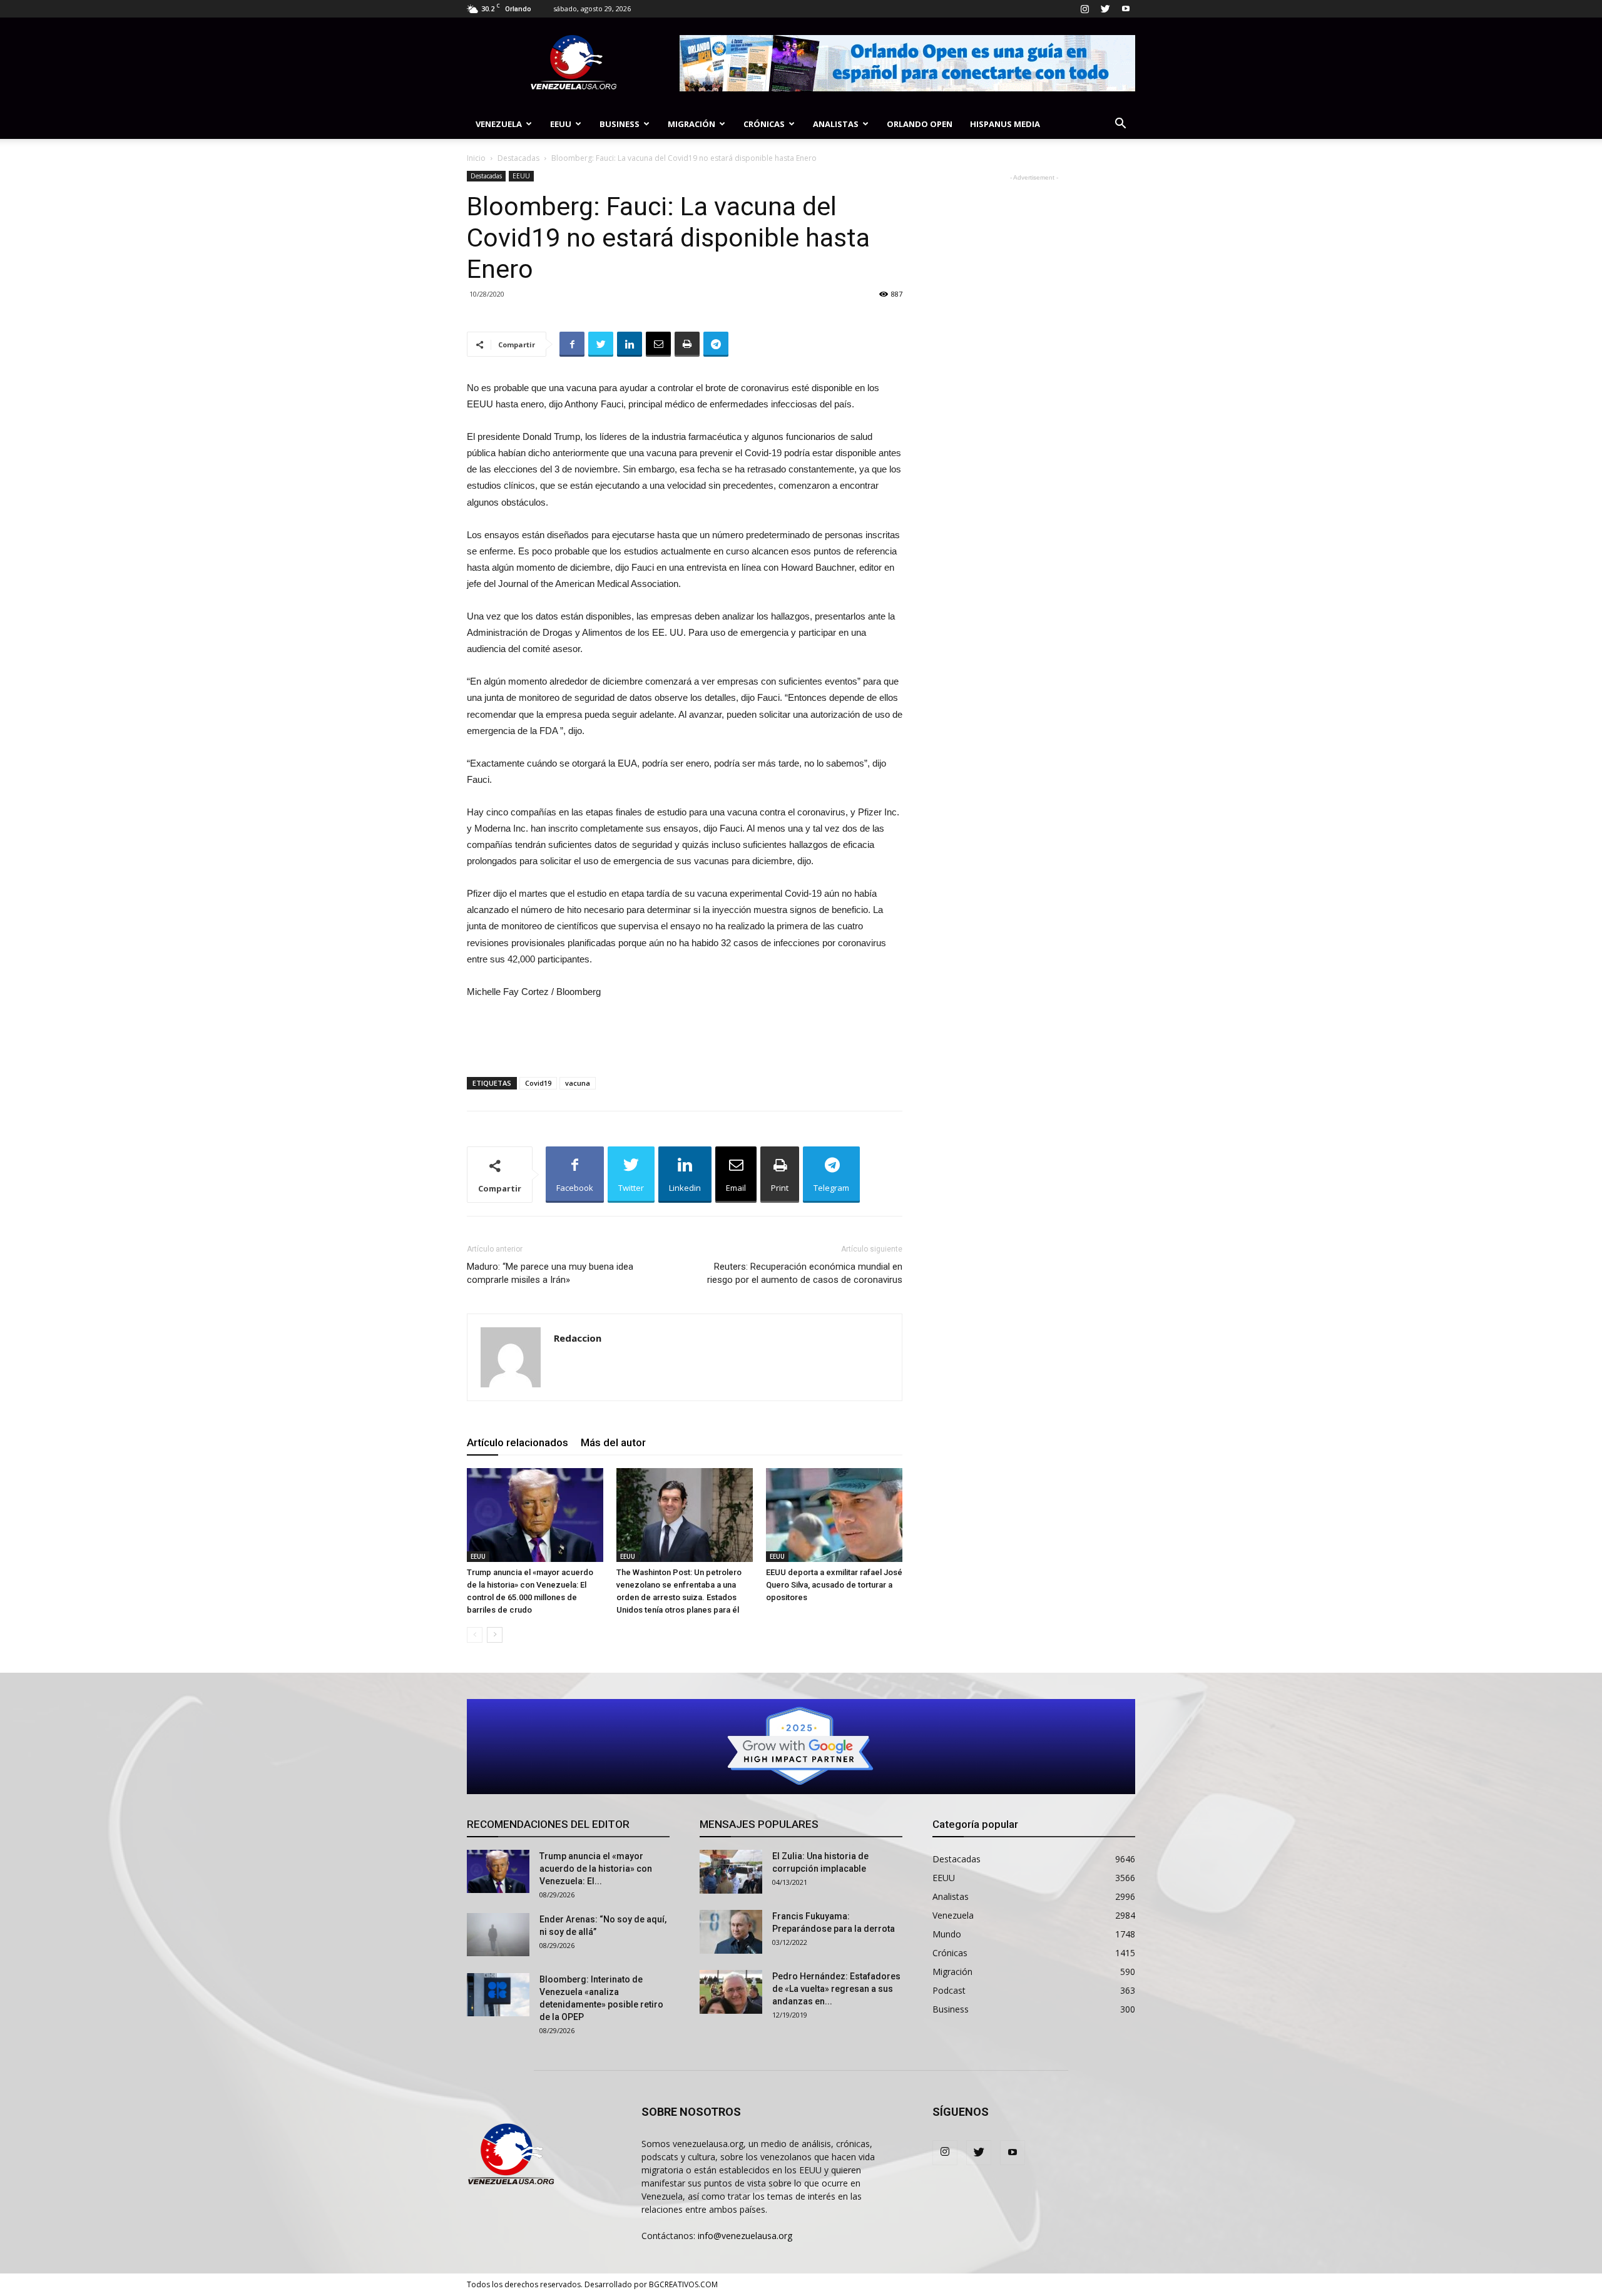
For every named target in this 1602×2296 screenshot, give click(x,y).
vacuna (578, 1083)
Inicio (476, 158)
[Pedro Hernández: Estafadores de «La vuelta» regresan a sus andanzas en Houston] (731, 1992)
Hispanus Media (1005, 124)
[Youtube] (1126, 9)
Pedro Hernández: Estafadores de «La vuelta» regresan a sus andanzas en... (836, 1989)
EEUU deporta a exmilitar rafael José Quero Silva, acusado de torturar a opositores (834, 1585)
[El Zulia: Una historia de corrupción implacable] (731, 1872)
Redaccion (578, 1338)
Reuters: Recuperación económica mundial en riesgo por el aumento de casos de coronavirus (805, 1273)
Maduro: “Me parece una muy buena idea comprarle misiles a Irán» (550, 1273)
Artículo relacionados (518, 1442)
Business (620, 124)
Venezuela (499, 124)
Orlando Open (920, 124)
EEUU (561, 124)
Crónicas (764, 124)
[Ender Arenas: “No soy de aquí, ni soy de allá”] (498, 1935)
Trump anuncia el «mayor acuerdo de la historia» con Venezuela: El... (596, 1869)
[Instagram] (1084, 9)
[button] (1120, 125)
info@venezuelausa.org (745, 2236)
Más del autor (613, 1442)
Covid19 (538, 1083)
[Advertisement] (685, 1035)
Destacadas (518, 158)
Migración (691, 124)
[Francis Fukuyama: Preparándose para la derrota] (731, 1932)
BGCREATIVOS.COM (683, 2284)
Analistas (836, 124)
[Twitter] (1105, 9)
